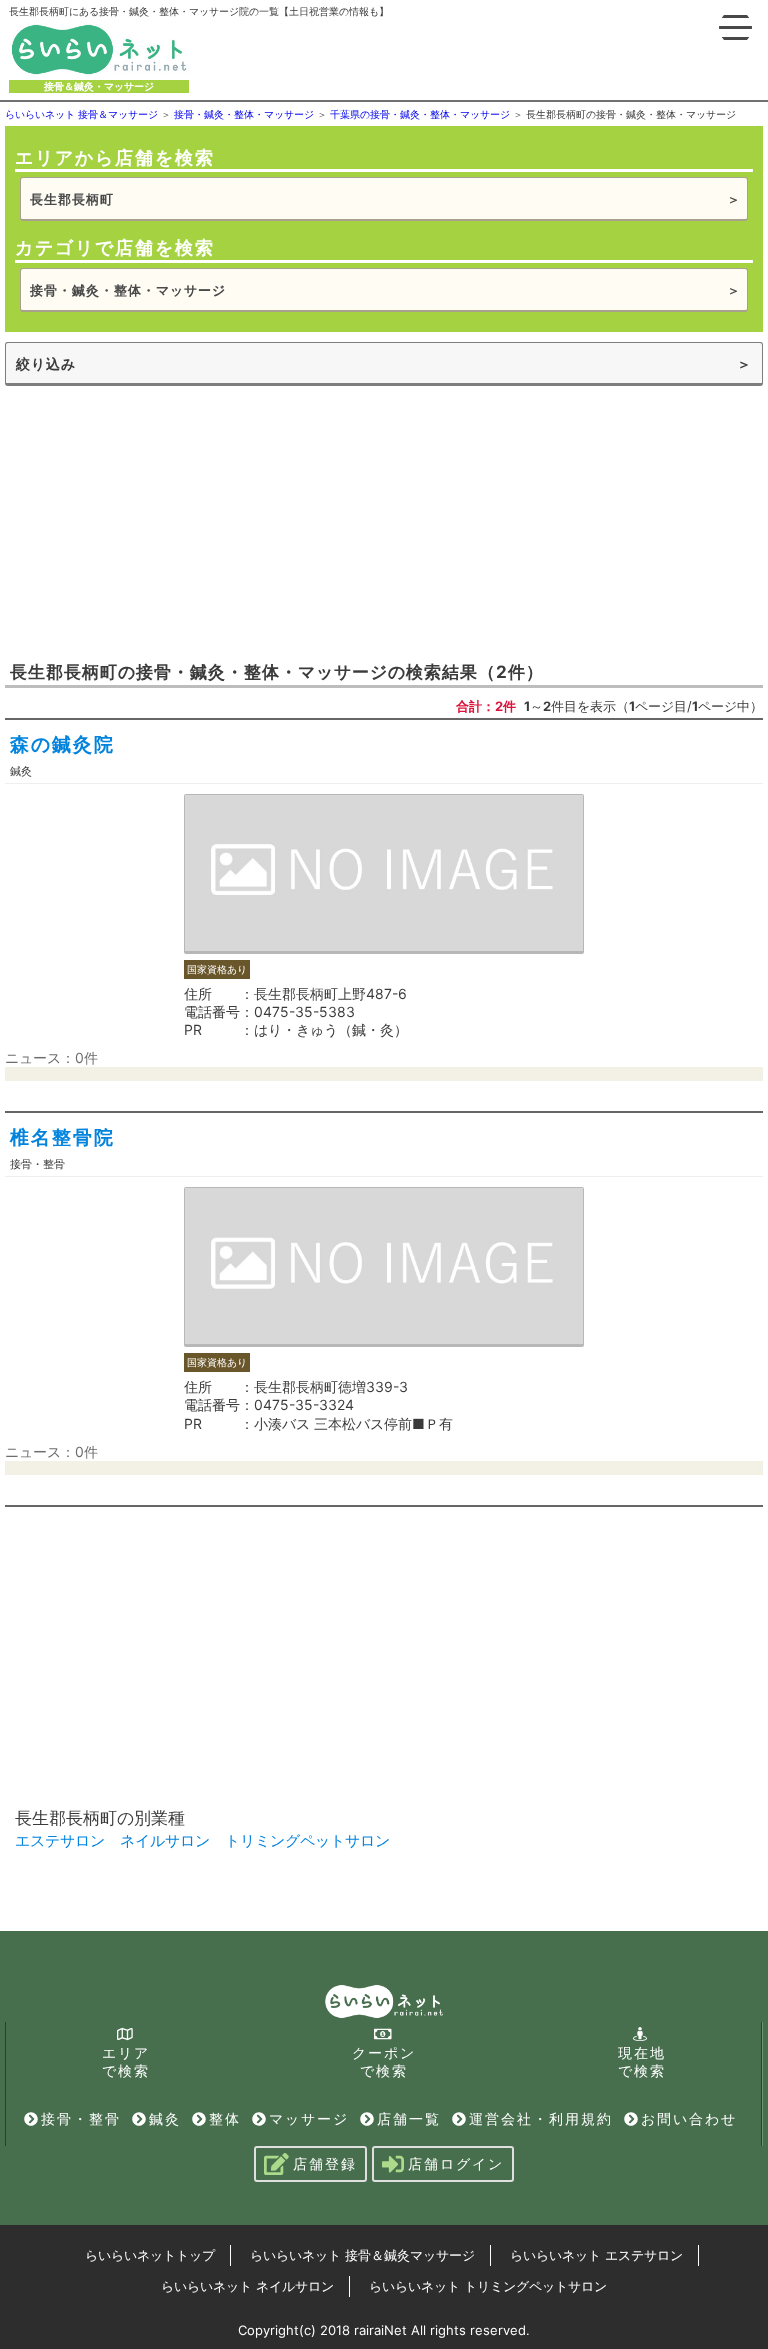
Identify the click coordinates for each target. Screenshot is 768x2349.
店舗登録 (325, 2163)
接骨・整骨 (81, 2118)
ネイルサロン (165, 1840)
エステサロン (60, 1840)
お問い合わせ (689, 2118)
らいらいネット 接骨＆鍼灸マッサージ (362, 2255)
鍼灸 (165, 2118)
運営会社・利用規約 (541, 2118)
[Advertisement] (155, 521)
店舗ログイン (456, 2163)
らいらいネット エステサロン (596, 2255)
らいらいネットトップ (150, 2255)
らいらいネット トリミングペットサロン (488, 2286)
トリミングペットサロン (307, 1840)
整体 (225, 2118)
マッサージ (309, 2118)
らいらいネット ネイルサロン (247, 2286)
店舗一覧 (409, 2118)
